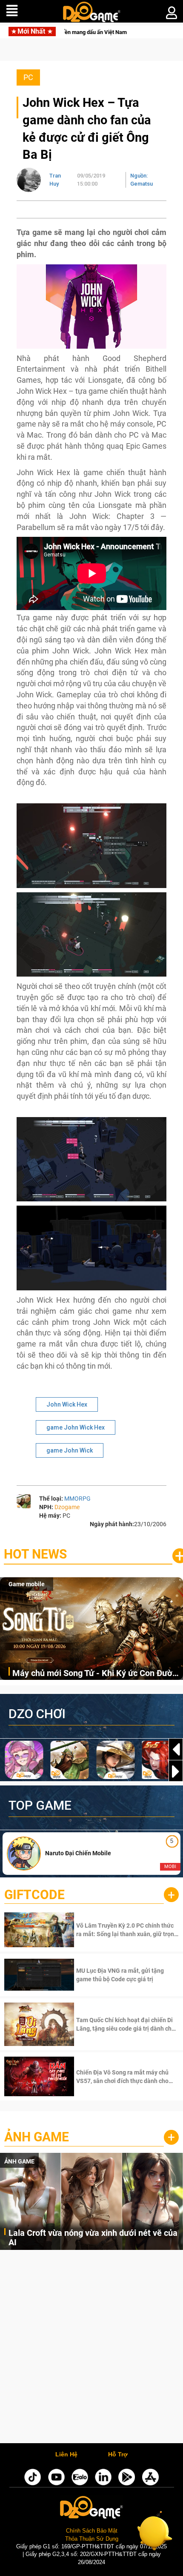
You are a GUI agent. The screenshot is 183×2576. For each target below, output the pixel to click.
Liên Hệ (66, 2455)
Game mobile (27, 1584)
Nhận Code (127, 1930)
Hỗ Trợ (118, 2455)
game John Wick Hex (76, 1427)
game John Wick (70, 1450)
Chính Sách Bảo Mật (92, 2531)
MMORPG (77, 1499)
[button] (176, 1771)
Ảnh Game (37, 2137)
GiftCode (34, 1895)
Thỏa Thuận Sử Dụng (92, 2539)
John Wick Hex (67, 1404)
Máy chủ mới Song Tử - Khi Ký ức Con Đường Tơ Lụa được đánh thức (97, 1674)
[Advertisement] (91, 2349)
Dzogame (67, 1507)
